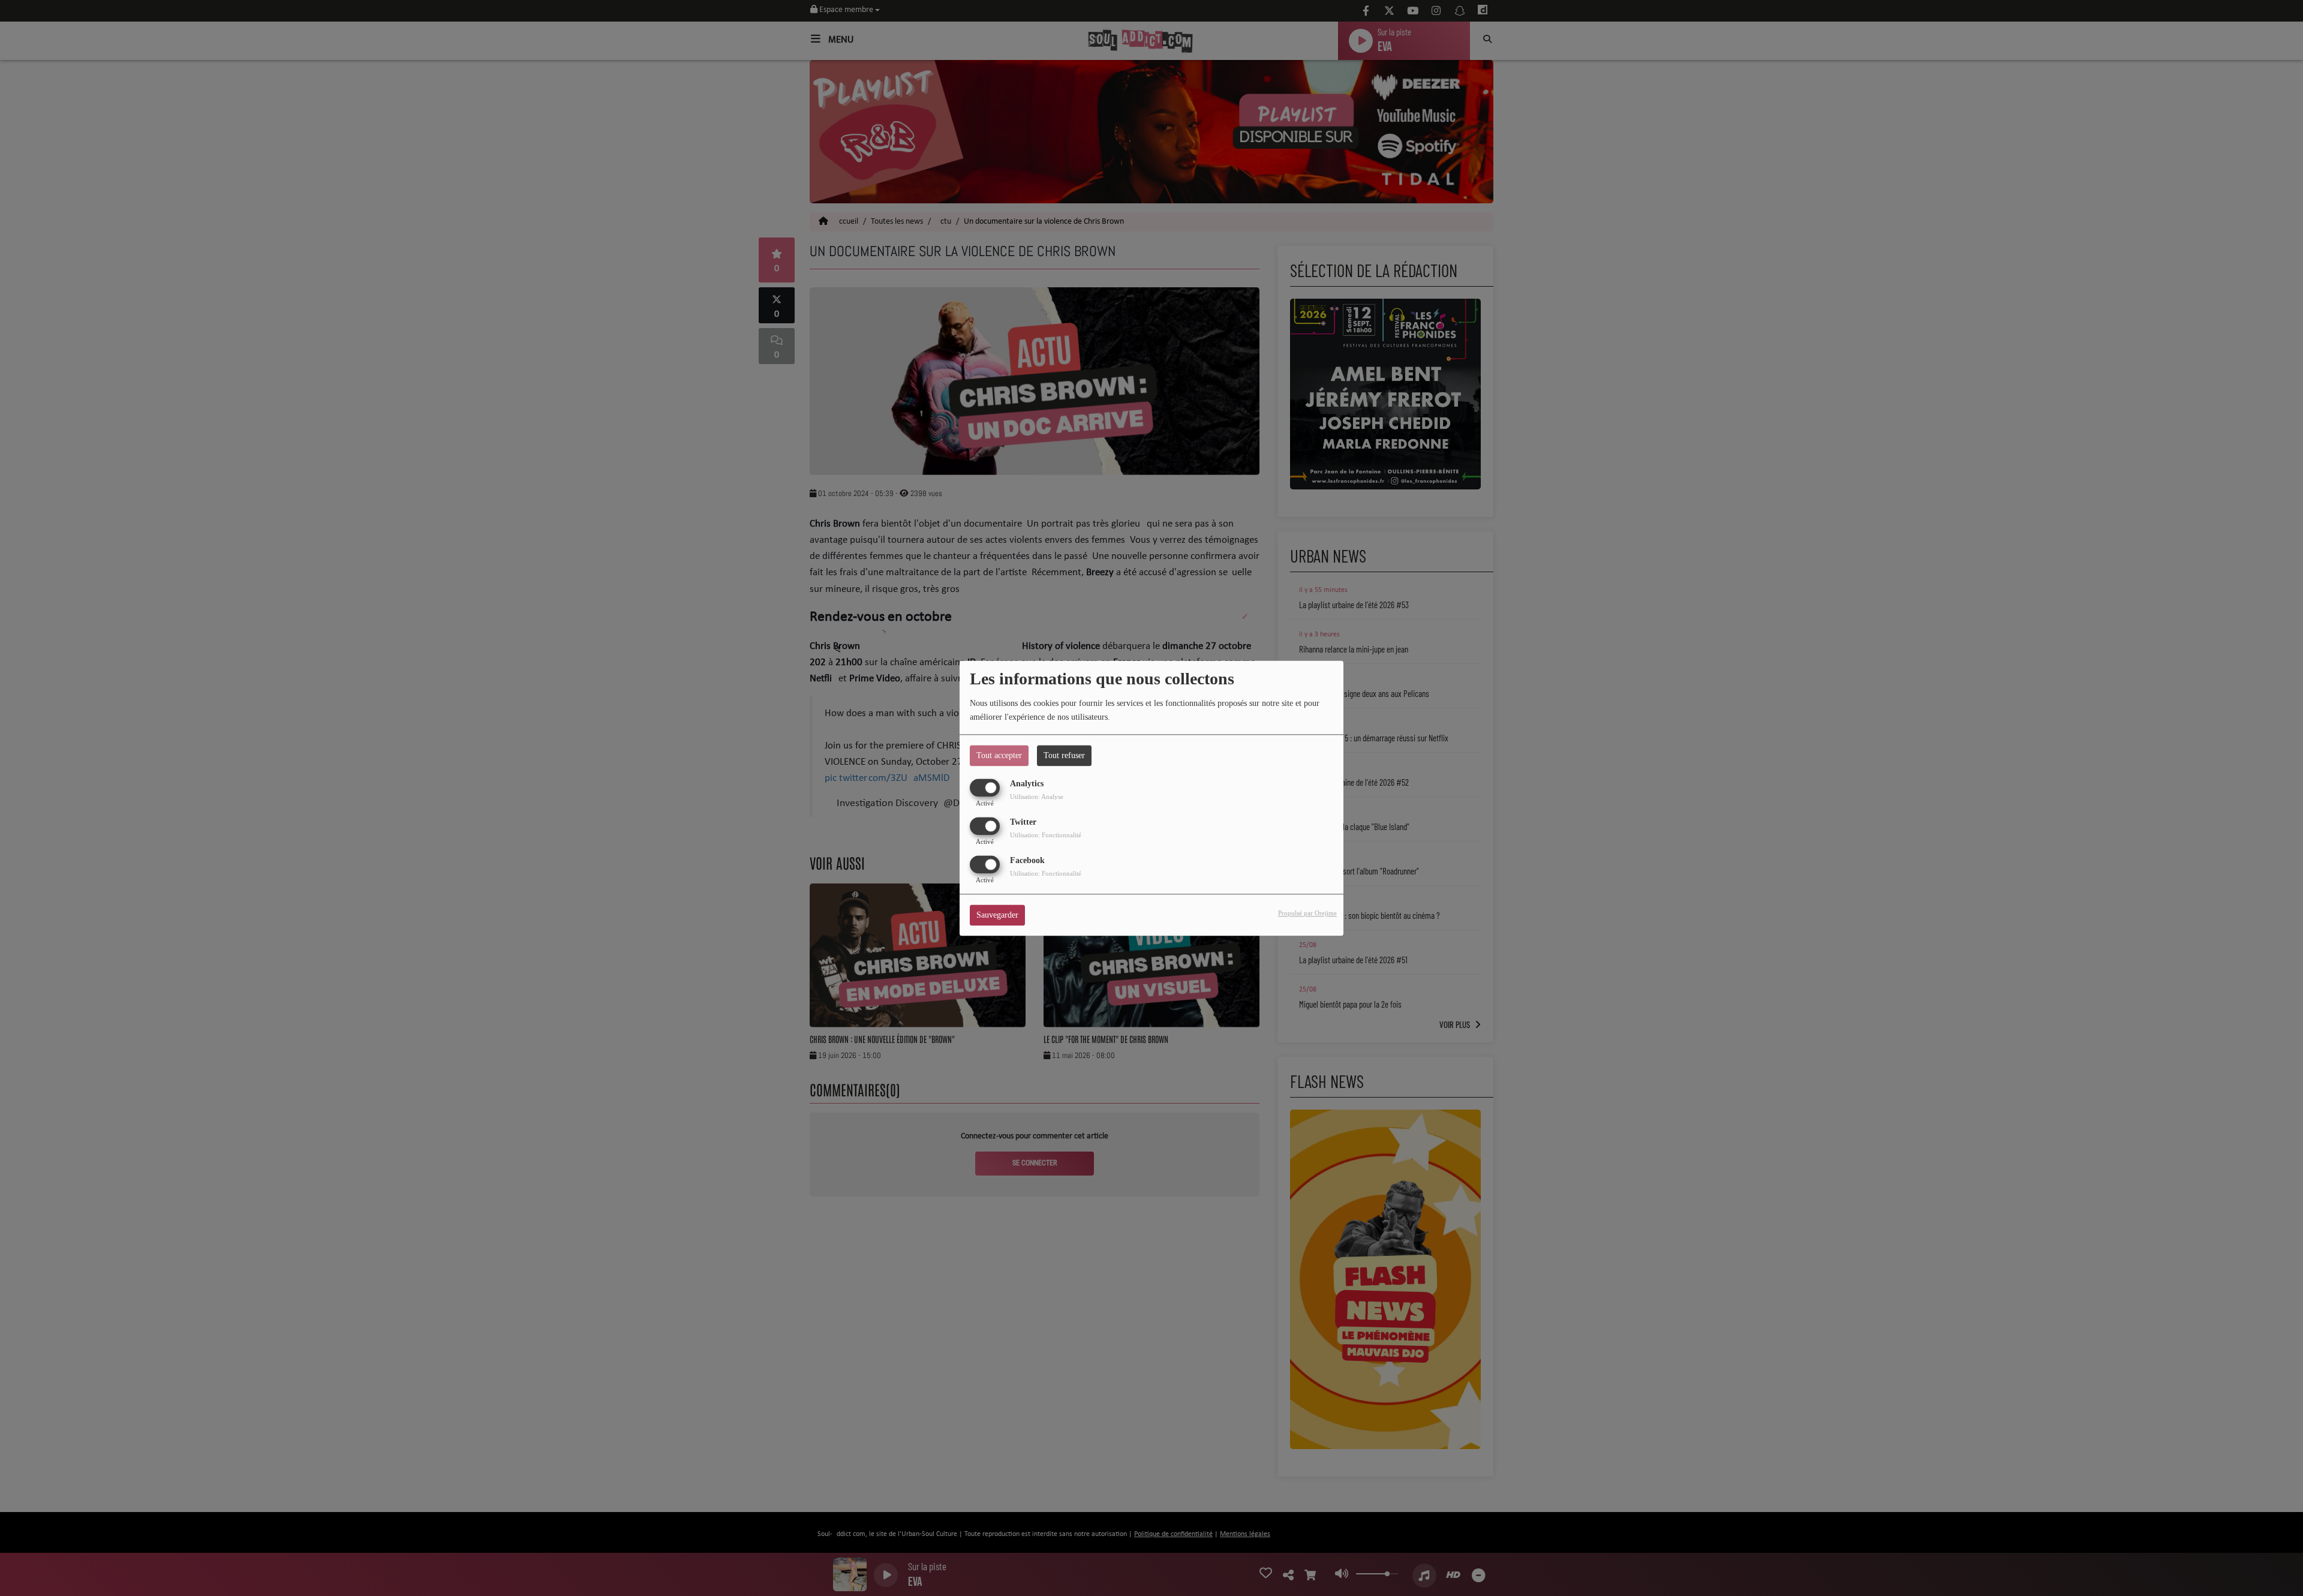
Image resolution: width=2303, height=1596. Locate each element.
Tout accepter (999, 755)
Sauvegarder (997, 915)
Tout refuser (1064, 755)
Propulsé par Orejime (1307, 913)
